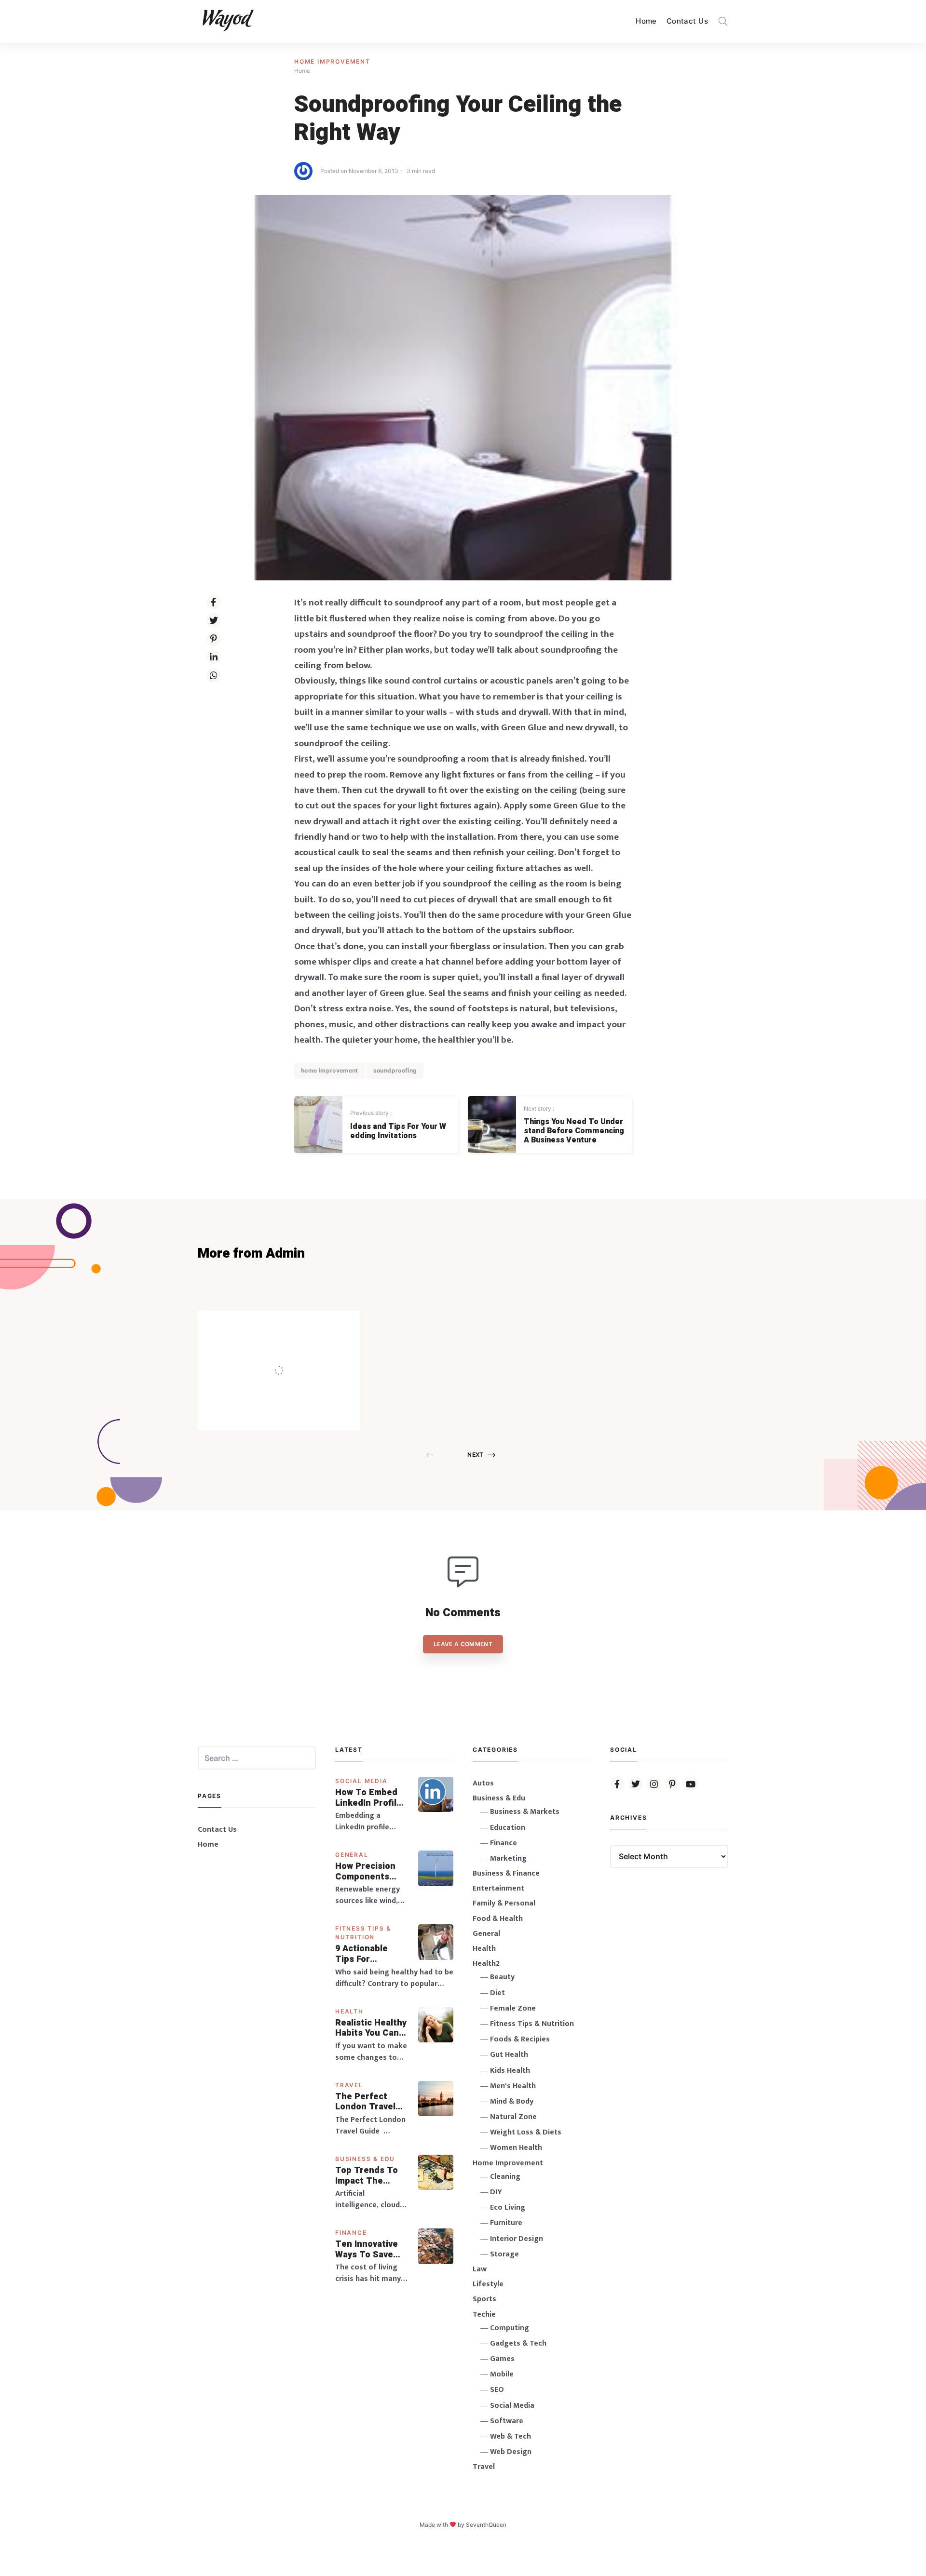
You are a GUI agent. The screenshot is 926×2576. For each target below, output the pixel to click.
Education (508, 1828)
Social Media (361, 1781)
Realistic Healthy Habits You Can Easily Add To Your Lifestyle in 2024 (371, 2028)
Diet (497, 1993)
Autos (483, 1783)
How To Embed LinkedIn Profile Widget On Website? (368, 1798)
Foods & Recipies (293, 1324)
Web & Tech (511, 2436)
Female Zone (513, 2008)
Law (480, 2269)
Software (507, 2421)
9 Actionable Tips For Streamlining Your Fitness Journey (362, 1954)
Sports (484, 2299)
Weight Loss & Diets (526, 2132)
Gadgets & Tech (518, 2343)
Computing (510, 2328)
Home (646, 21)
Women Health (516, 2148)
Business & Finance (506, 1873)
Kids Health (510, 2071)
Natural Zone (513, 2117)
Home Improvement (332, 61)
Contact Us (687, 21)
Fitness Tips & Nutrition (532, 2024)
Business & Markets (525, 1812)
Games (502, 2359)
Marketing (508, 1858)
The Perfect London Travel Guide (365, 2102)
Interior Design (517, 2239)
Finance (351, 2233)
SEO (497, 2390)
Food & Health (498, 1919)
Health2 (486, 1964)
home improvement (330, 1070)
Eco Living (508, 2207)
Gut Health (509, 2055)
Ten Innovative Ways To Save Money (367, 2249)
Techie (484, 2314)
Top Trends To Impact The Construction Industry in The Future (368, 2176)
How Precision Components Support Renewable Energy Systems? (372, 1872)
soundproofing (395, 1070)
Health (349, 2011)
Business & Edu (365, 2159)
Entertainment (498, 1888)
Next (475, 1455)
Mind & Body (512, 2101)
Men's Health (513, 2086)
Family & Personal (504, 1903)
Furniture (506, 2223)
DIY (496, 2192)
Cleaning (505, 2177)
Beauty (502, 1977)
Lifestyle (488, 2284)
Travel (349, 2085)
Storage (504, 2254)
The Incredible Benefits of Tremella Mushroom (299, 1350)
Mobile (502, 2374)
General (352, 1855)
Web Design (511, 2452)
